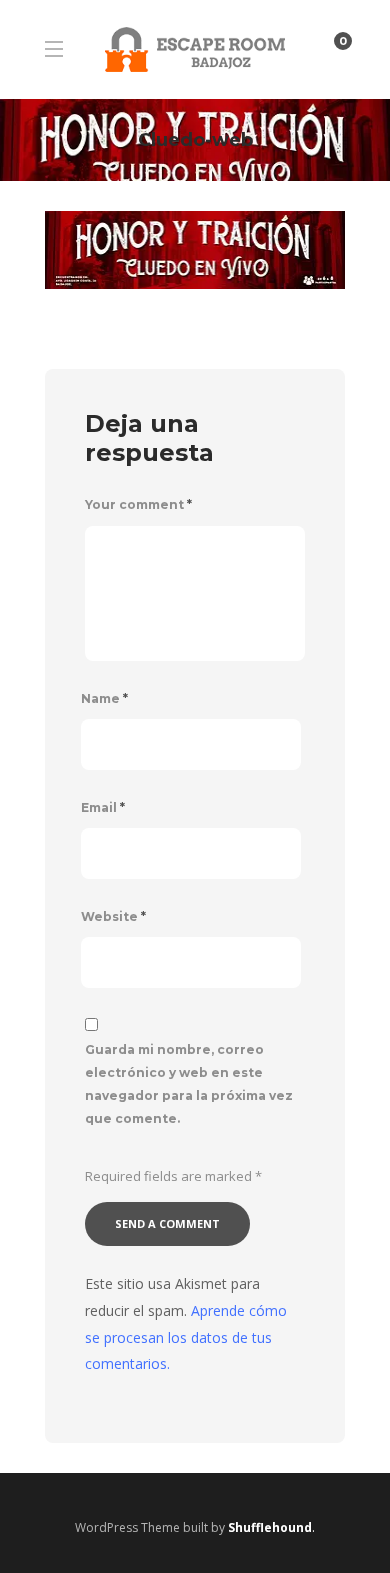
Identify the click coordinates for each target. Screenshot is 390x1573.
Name (104, 698)
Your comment (138, 504)
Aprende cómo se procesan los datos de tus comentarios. (186, 1337)
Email (103, 807)
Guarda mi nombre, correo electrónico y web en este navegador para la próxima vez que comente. (189, 1083)
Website (113, 916)
